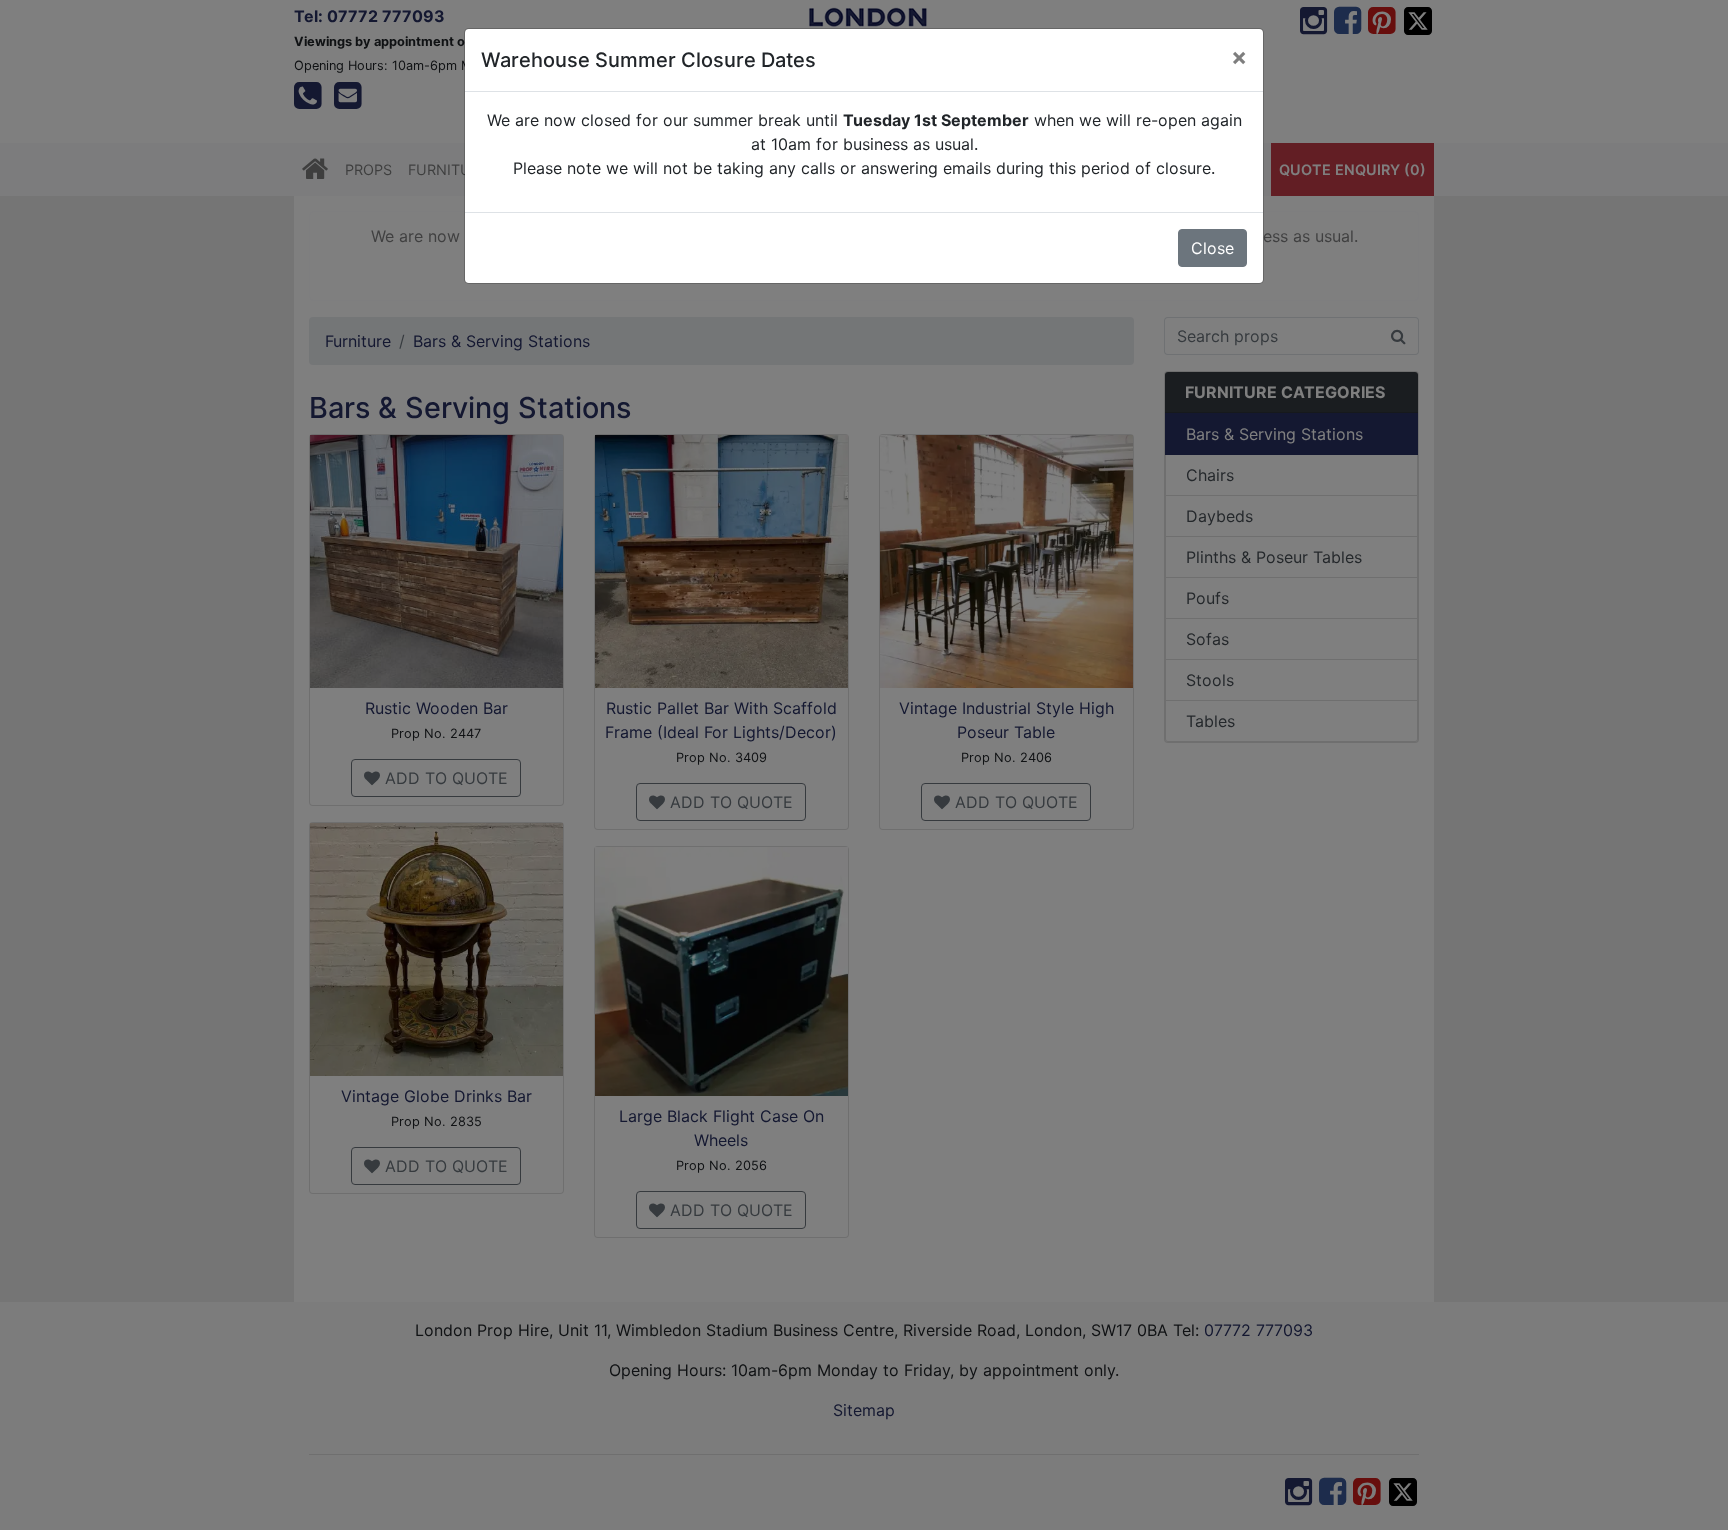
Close (1212, 248)
